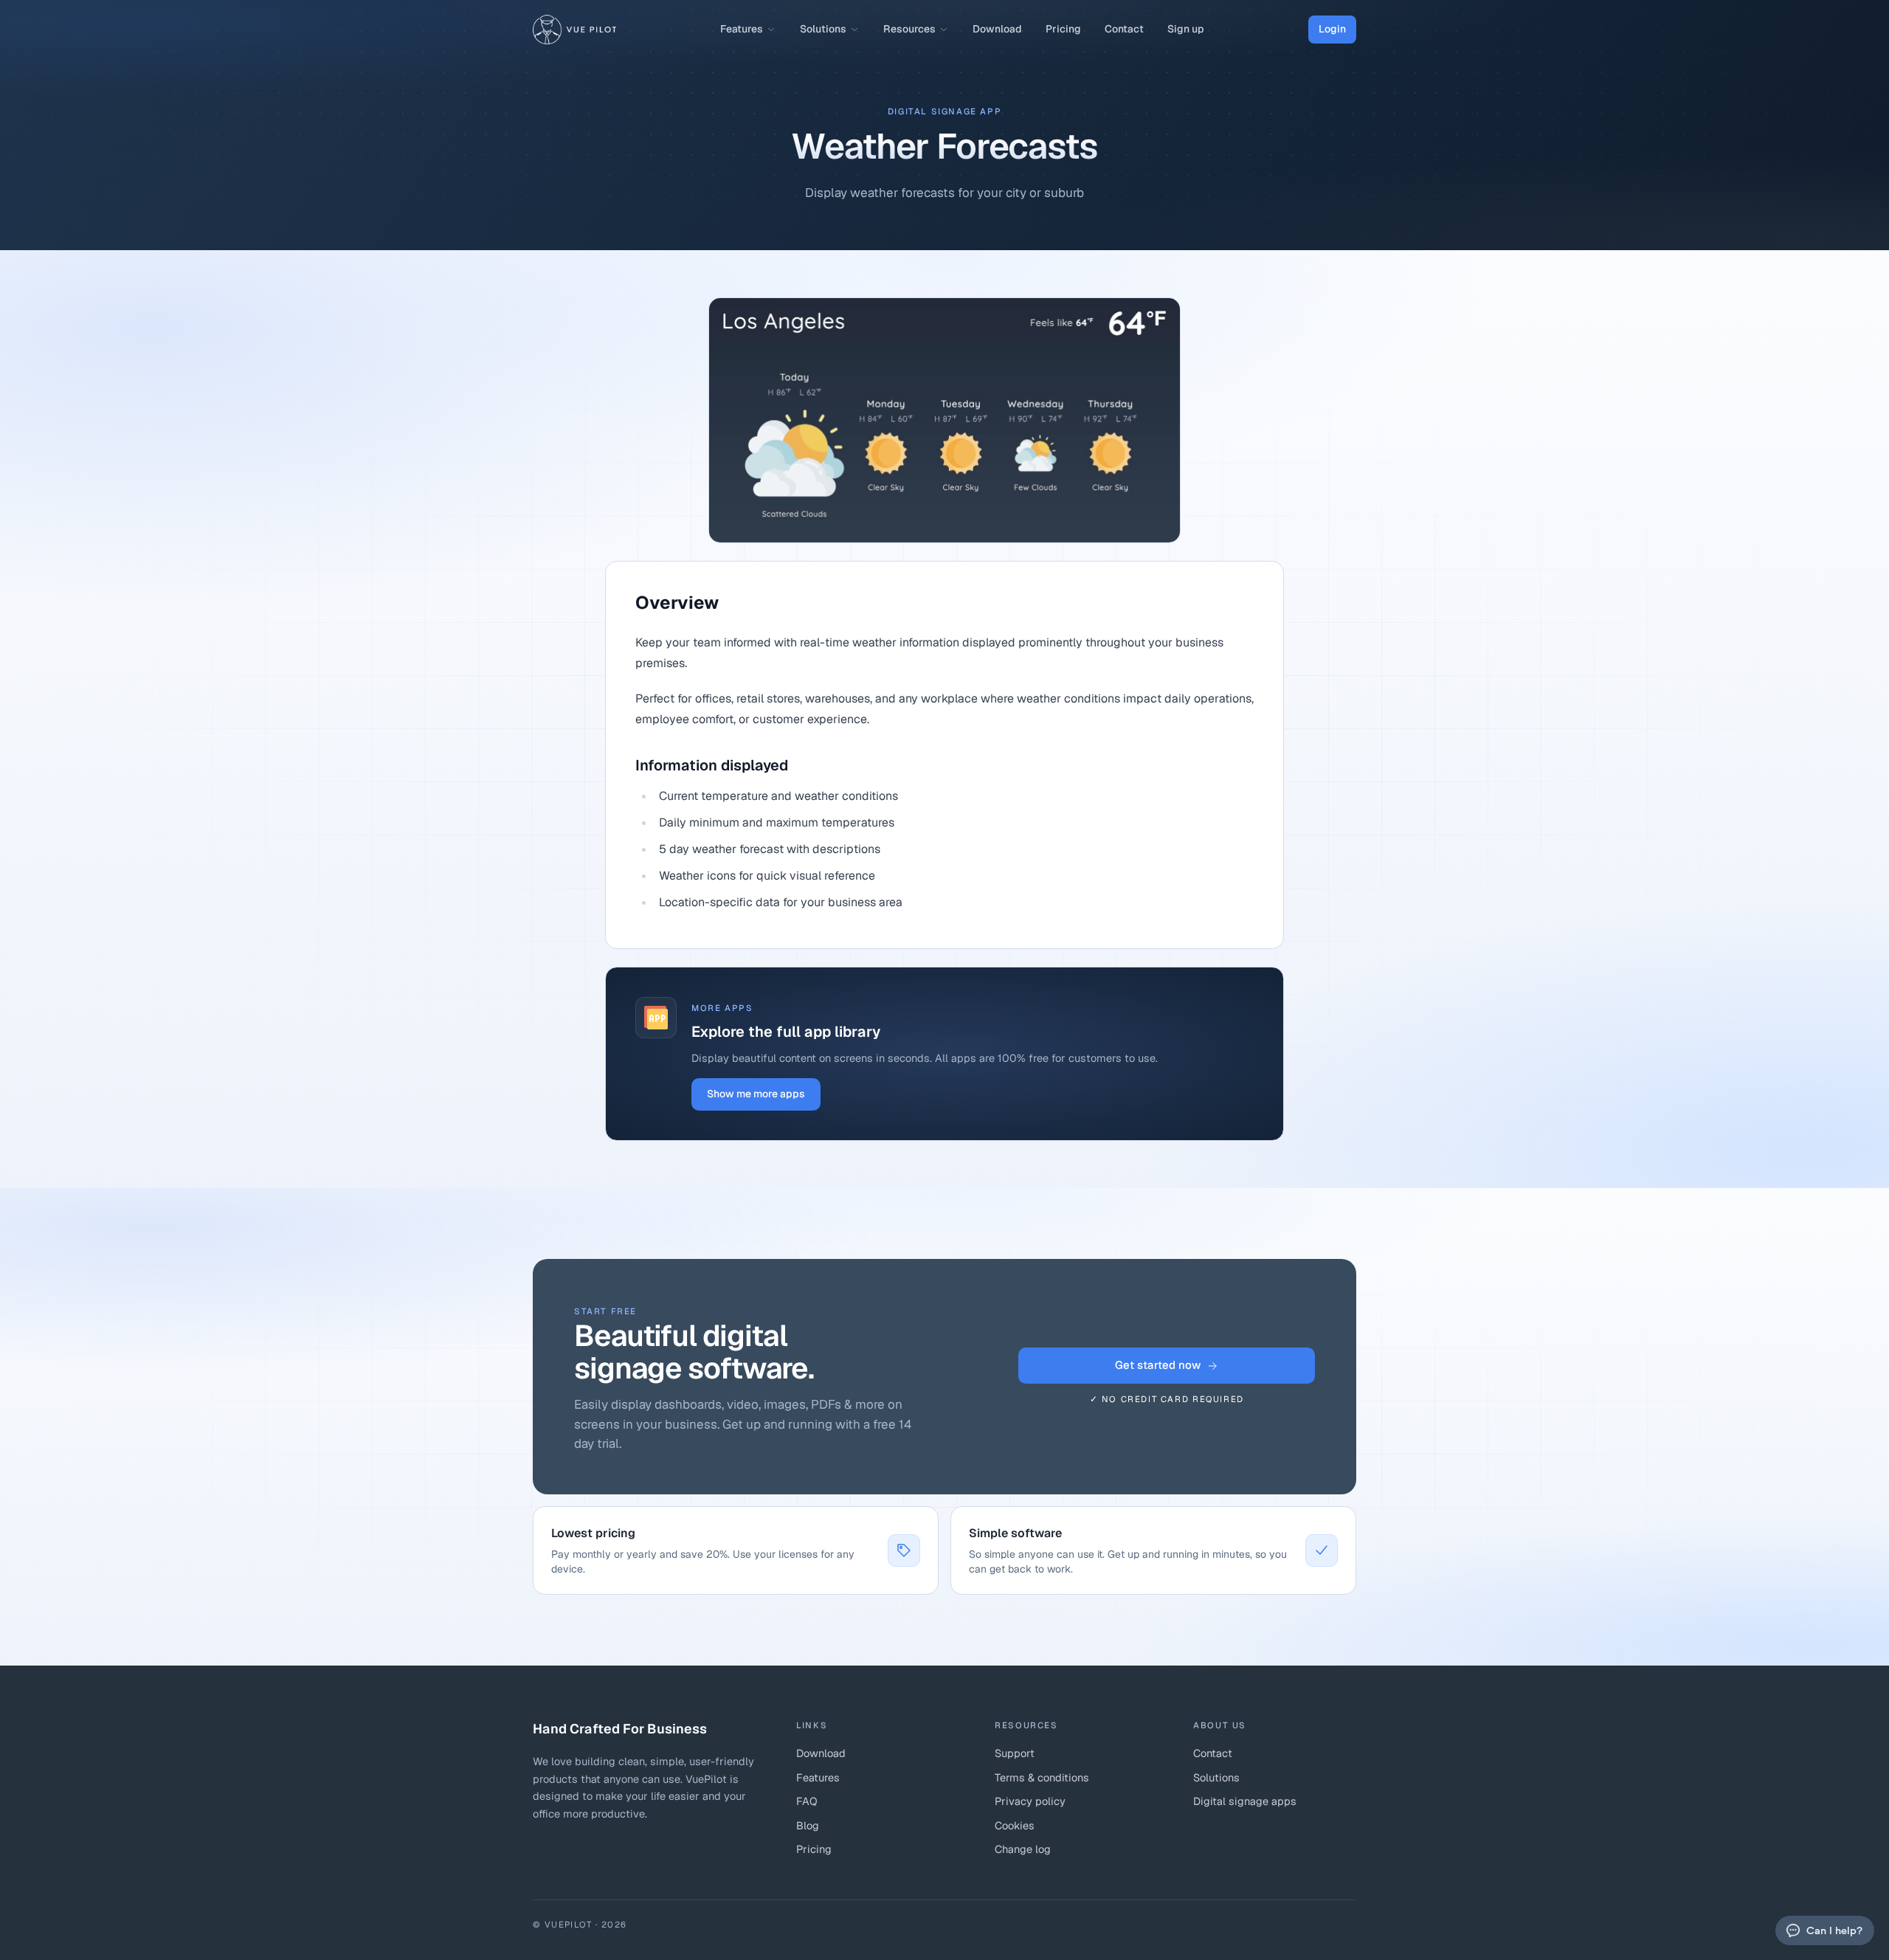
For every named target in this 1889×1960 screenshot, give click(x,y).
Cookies (1015, 1825)
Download (997, 29)
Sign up (1186, 29)
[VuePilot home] (574, 30)
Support (1015, 1753)
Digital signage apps (1245, 1801)
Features (742, 29)
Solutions (823, 29)
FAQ (807, 1801)
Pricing (1063, 29)
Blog (808, 1825)
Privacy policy (1030, 1801)
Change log (1023, 1849)
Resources (909, 29)
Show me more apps (756, 1094)
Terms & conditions (1042, 1777)
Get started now (1158, 1365)
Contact (1124, 29)
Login (1332, 29)
